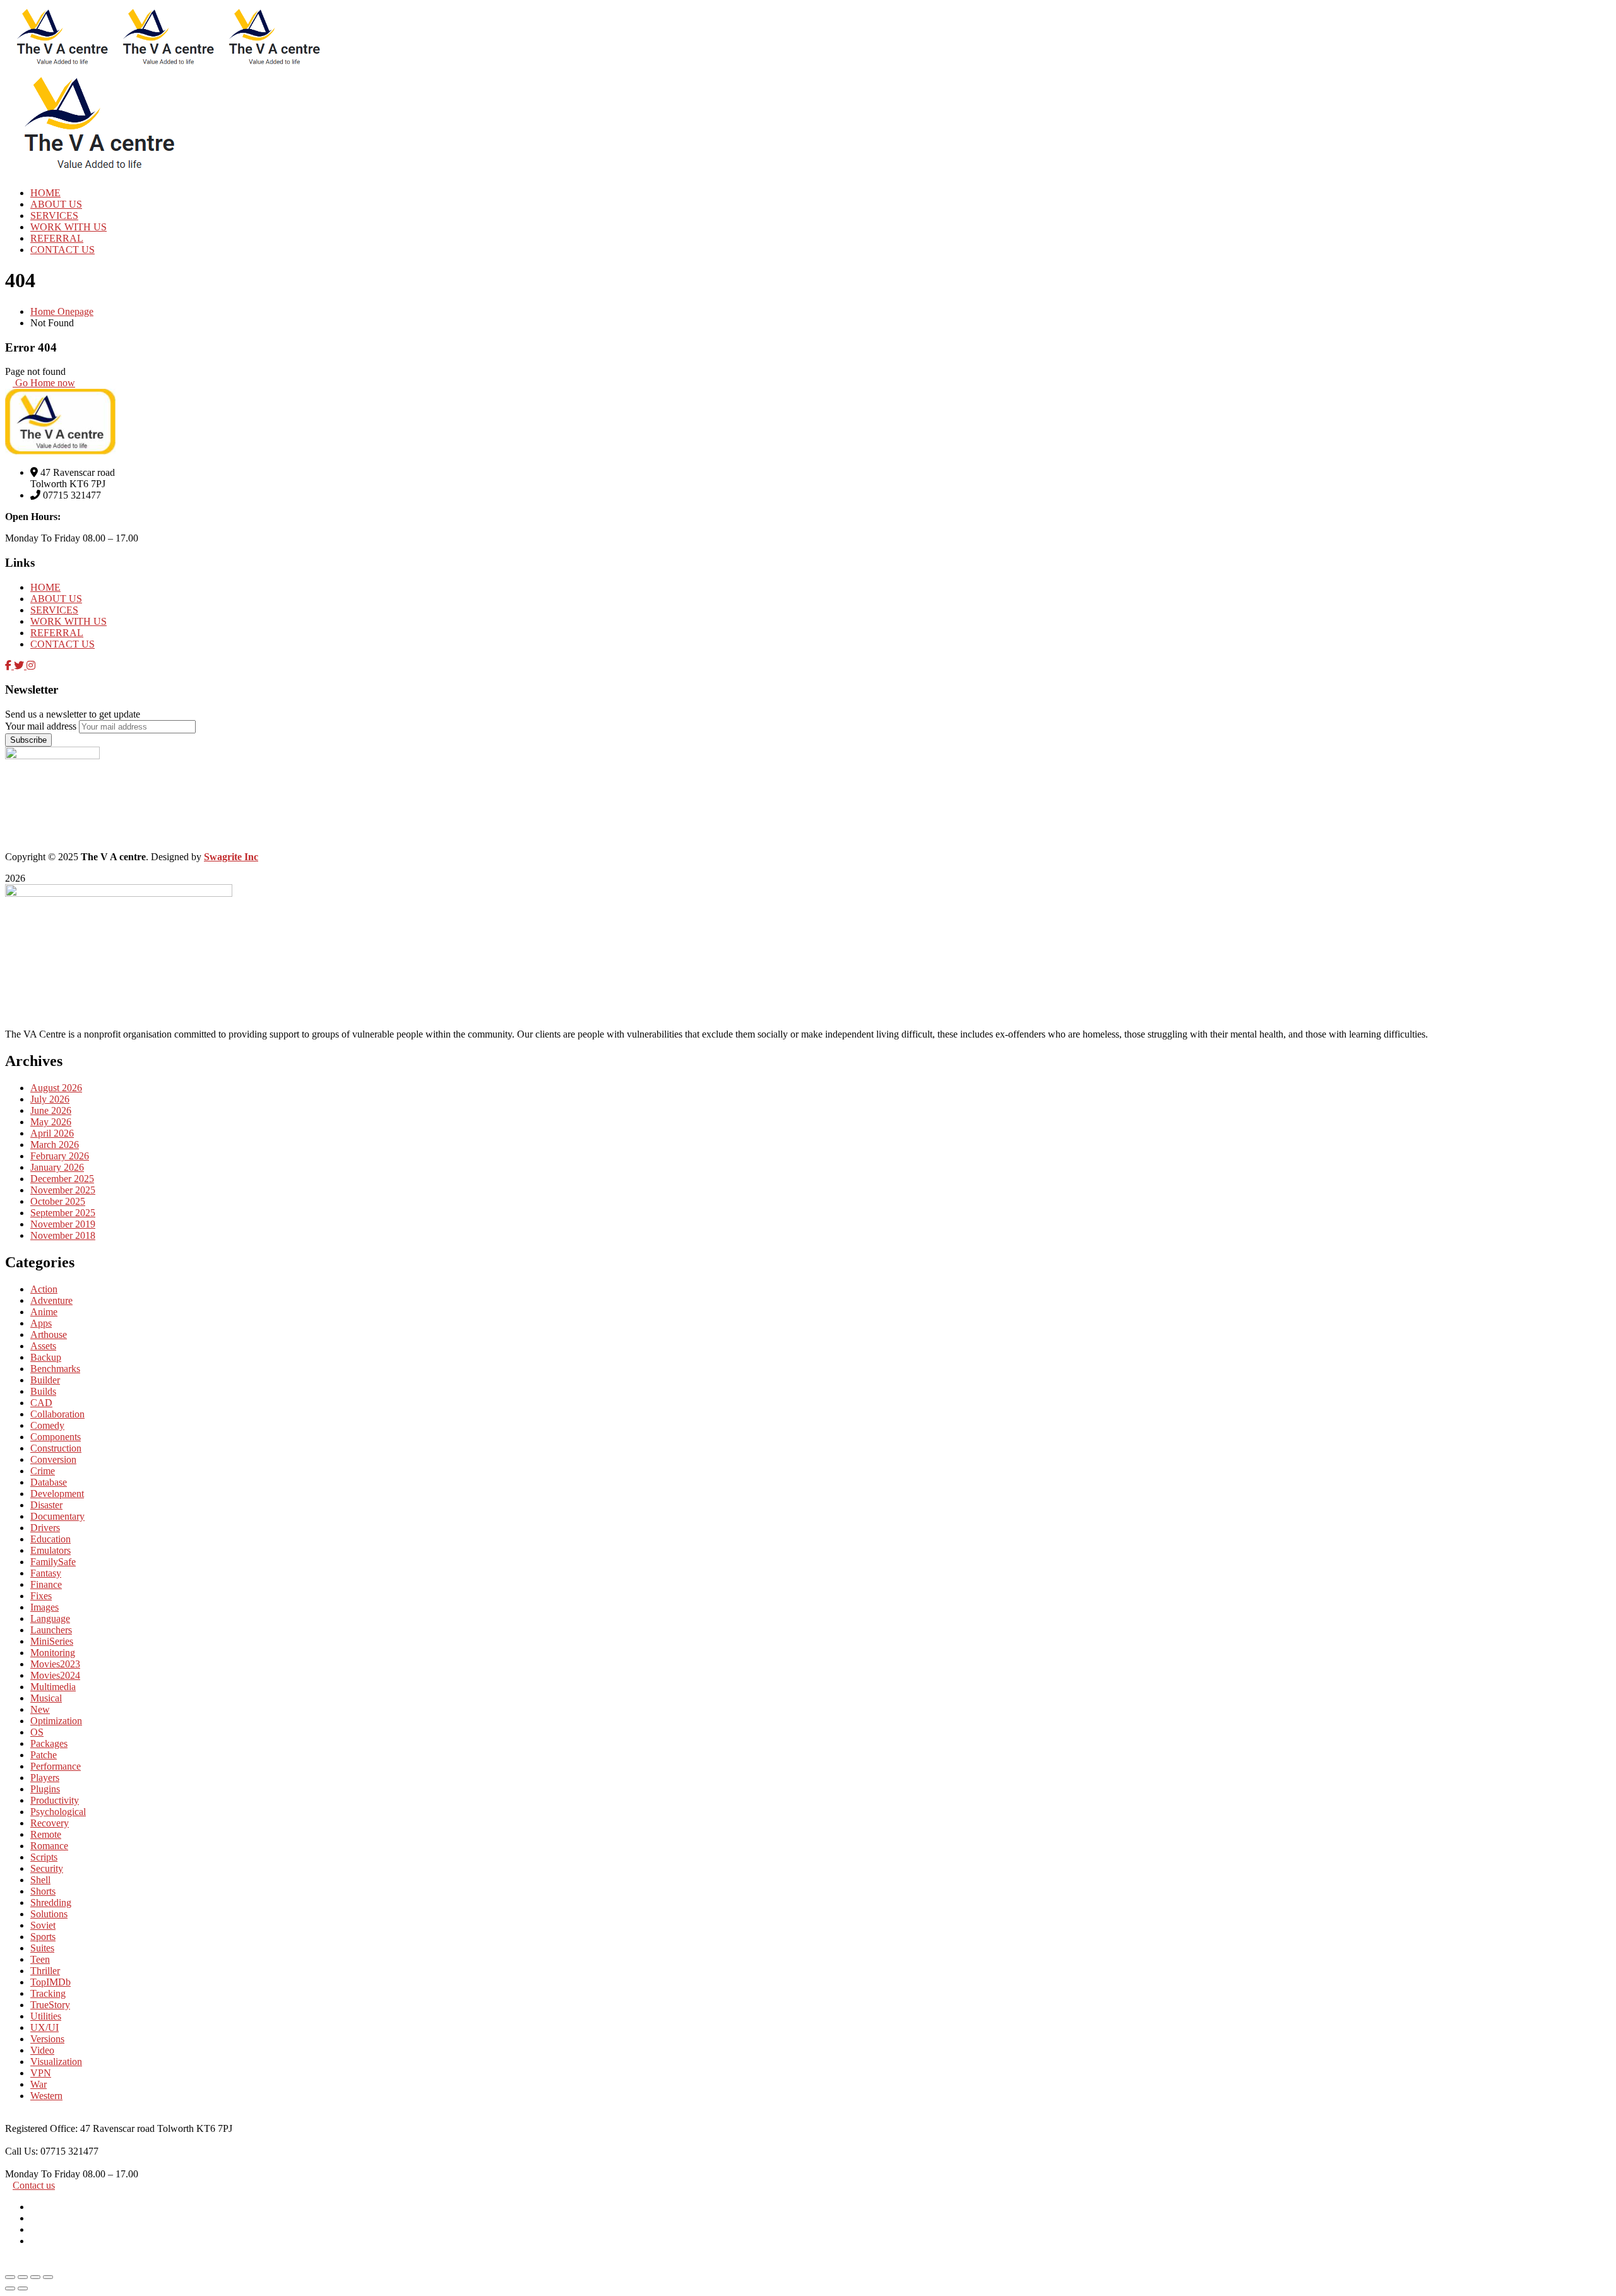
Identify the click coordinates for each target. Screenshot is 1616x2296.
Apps (41, 1323)
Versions (47, 2039)
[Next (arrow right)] (23, 2288)
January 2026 (57, 1167)
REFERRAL (57, 633)
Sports (43, 1937)
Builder (45, 1380)
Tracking (48, 1993)
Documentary (57, 1516)
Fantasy (46, 1573)
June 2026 (51, 1110)
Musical (46, 1698)
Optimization (56, 1721)
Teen (40, 1959)
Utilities (46, 2016)
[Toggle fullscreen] (23, 2277)
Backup (46, 1357)
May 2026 (51, 1122)
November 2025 (63, 1190)
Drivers (45, 1528)
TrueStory (50, 2005)
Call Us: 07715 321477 (52, 2151)
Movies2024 (55, 1675)
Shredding (51, 1902)
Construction (56, 1448)
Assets (43, 1346)
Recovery (50, 1823)
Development (57, 1494)
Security (47, 1868)
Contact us (34, 2185)
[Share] (35, 2277)
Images (45, 1607)
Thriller (45, 1971)
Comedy (47, 1425)
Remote (46, 1834)
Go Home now (44, 383)
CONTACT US (62, 644)
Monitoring (53, 1653)
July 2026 (50, 1099)
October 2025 (58, 1201)
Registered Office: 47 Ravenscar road (81, 2128)
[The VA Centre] (58, 65)
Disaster (46, 1505)
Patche (44, 1755)
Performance (56, 1766)
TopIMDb (50, 1982)
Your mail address (41, 726)
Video (42, 2050)
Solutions (49, 1914)
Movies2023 (55, 1664)
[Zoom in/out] (10, 2277)
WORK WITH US (68, 621)
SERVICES (54, 610)
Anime (44, 1312)
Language (50, 1618)
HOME (45, 587)
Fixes (41, 1596)
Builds (43, 1391)
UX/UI (45, 2027)
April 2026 (52, 1133)
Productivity (55, 1800)
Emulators (50, 1550)
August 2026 (56, 1088)
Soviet (43, 1925)
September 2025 (63, 1213)
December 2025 (62, 1179)
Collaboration (57, 1414)
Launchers (51, 1630)
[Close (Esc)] (48, 2277)
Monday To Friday (44, 2174)
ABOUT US (56, 599)
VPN (41, 2073)
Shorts (43, 1891)
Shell (40, 1880)
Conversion (53, 1459)
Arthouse (49, 1334)
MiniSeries (52, 1641)
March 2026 (55, 1145)
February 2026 (60, 1156)
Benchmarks (55, 1369)
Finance (46, 1584)
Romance (49, 1846)
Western (46, 2096)
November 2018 (63, 1235)
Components (56, 1437)
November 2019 (63, 1224)
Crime (43, 1471)
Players (45, 1778)
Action (44, 1289)
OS (37, 1732)
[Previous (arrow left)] (10, 2288)
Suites (42, 1948)
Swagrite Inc (231, 857)
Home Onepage (62, 311)
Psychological (58, 1812)
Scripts (44, 1857)
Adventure (51, 1300)
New (40, 1709)
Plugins (45, 1789)
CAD (41, 1403)
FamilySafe (53, 1562)
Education (50, 1539)
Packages (49, 1743)
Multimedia (53, 1687)
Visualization (56, 2062)
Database (49, 1482)
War (39, 2084)
